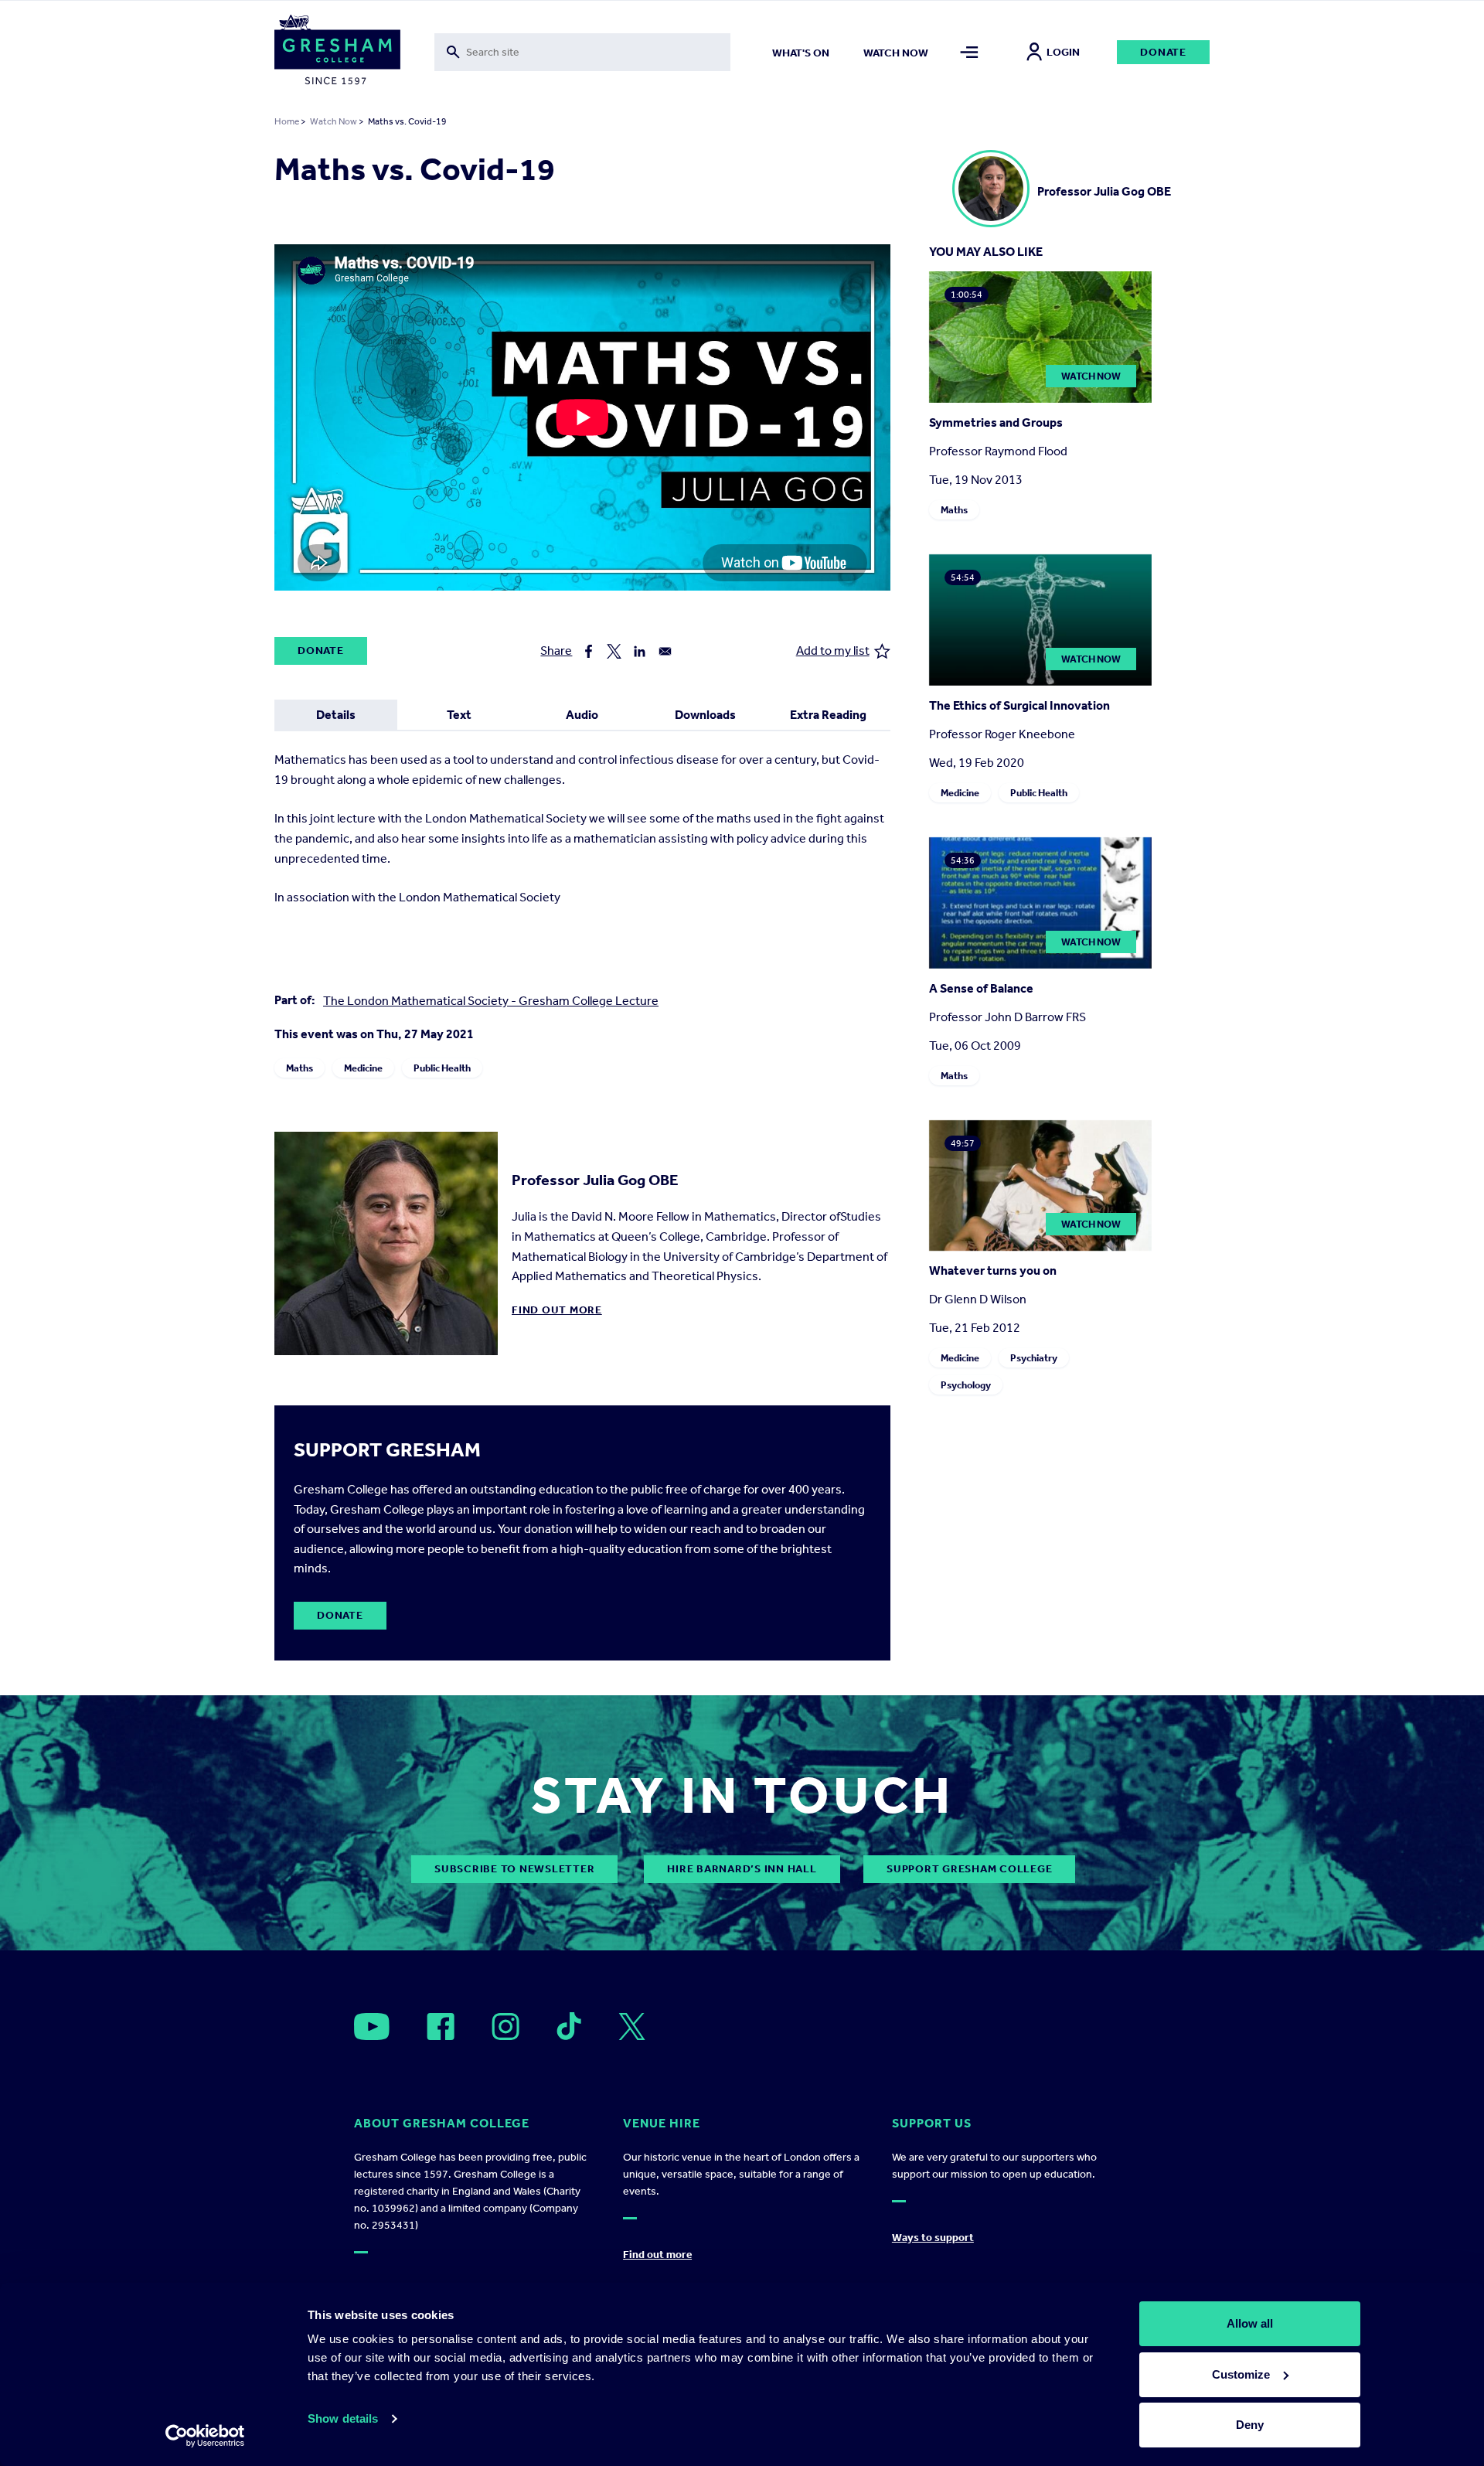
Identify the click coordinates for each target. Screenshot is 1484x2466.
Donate (1163, 52)
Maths (300, 1068)
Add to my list (833, 651)
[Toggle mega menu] (970, 52)
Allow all (1250, 2323)
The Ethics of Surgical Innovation (1019, 705)
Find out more (557, 1310)
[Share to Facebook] (589, 651)
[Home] (337, 53)
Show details (343, 2418)
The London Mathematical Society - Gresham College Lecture (491, 1001)
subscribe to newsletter (514, 1869)
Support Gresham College (969, 1869)
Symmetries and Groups (996, 422)
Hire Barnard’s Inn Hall (742, 1869)
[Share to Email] (665, 651)
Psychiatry (1034, 1358)
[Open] (372, 2027)
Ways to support (933, 2238)
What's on (801, 53)
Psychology (966, 1385)
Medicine (363, 1068)
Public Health (442, 1068)
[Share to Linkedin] (640, 651)
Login (1063, 52)
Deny (1250, 2425)
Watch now (896, 53)
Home (287, 121)
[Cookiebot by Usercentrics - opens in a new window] (205, 2436)
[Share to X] (614, 651)
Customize (1241, 2374)
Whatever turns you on (993, 1270)
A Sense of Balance (981, 988)
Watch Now (334, 121)
